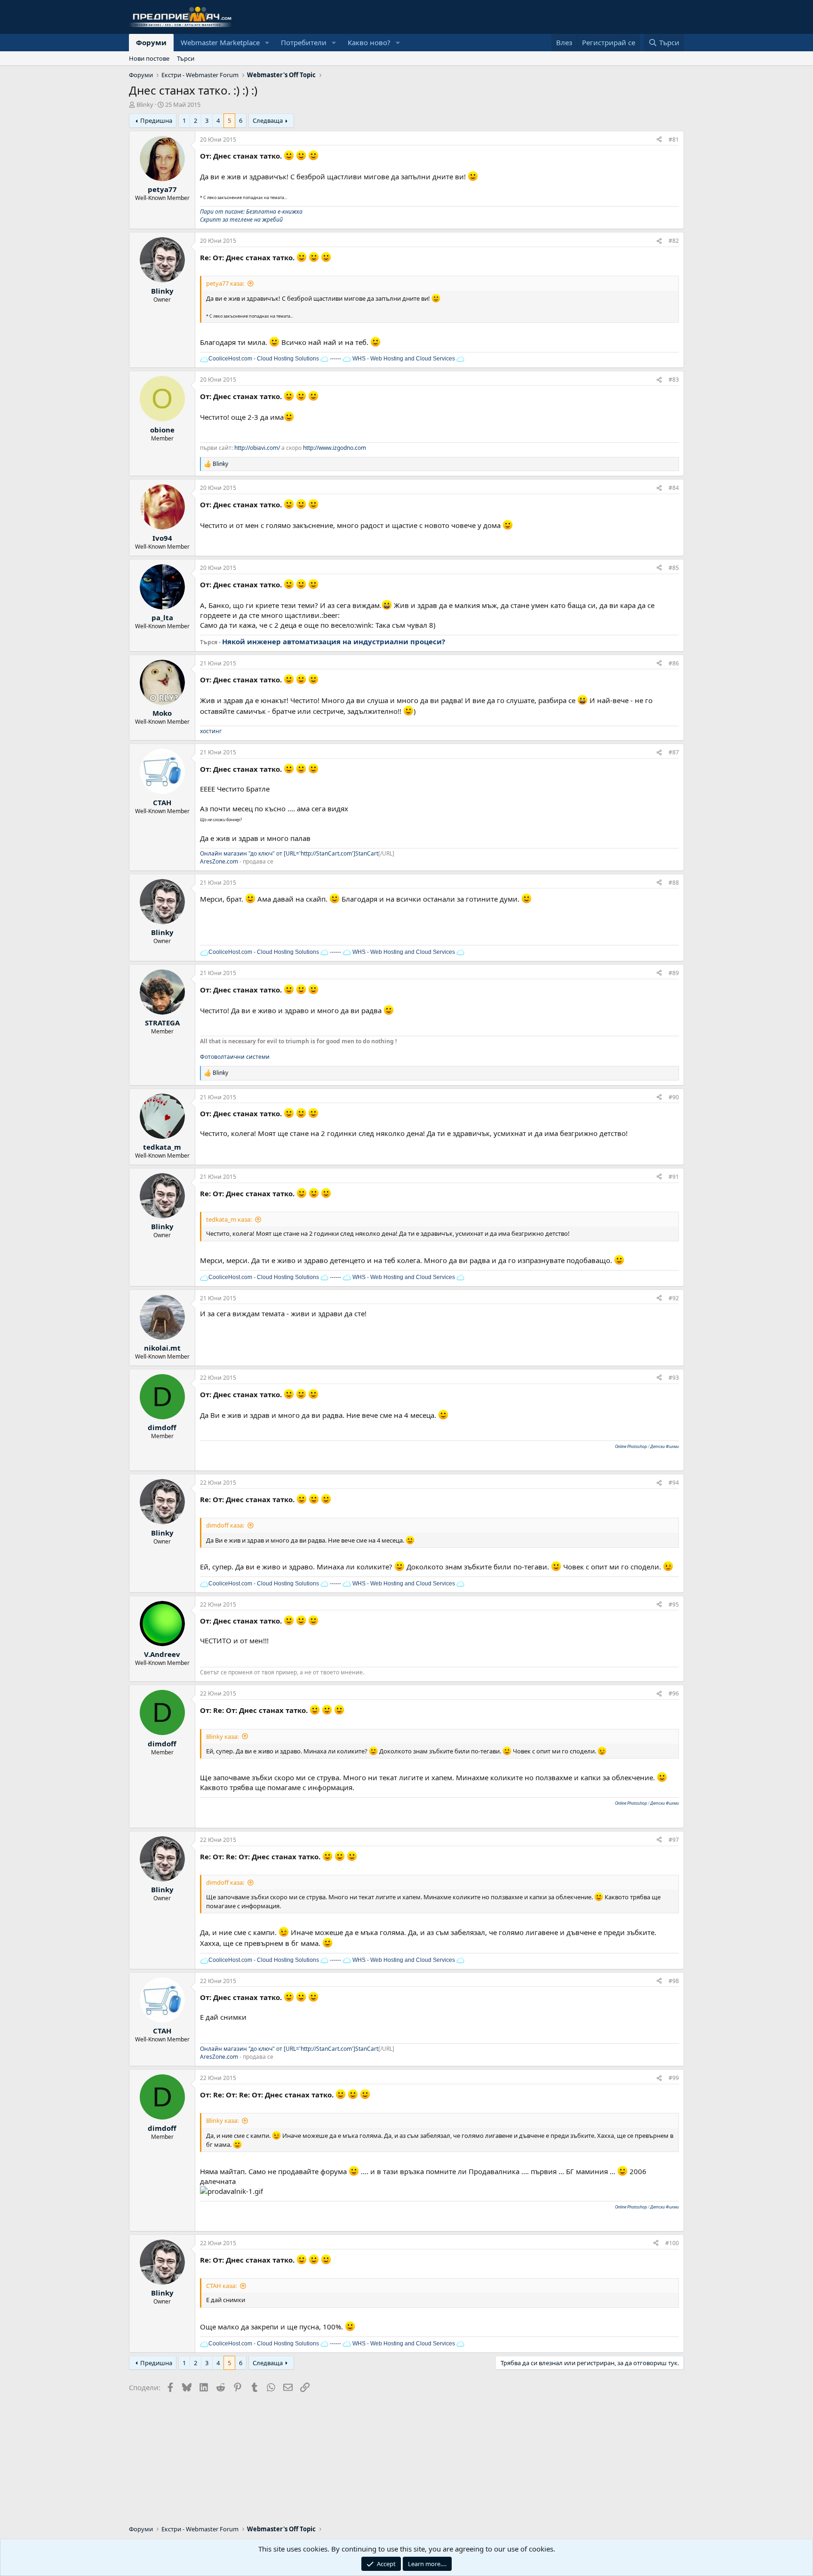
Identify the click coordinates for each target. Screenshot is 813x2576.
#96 (674, 1693)
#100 (672, 2243)
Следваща (268, 120)
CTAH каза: (221, 2286)
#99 (674, 2078)
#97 (674, 1840)
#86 (674, 663)
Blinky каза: (222, 1736)
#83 (674, 380)
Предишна (156, 120)
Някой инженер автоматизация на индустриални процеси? (334, 641)
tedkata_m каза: (229, 1219)
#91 (674, 1177)
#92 (674, 1298)
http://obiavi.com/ (257, 448)
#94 (674, 1483)
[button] (267, 43)
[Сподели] (659, 140)
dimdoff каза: (225, 1525)
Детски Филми (665, 1446)
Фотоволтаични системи (235, 1057)
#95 (674, 1604)
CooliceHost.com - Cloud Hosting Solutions (264, 359)
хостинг (211, 731)
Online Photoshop (631, 1446)
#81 (674, 140)
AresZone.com (219, 861)
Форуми (151, 42)
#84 (674, 488)
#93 (674, 1378)
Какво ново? (369, 42)
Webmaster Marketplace (220, 42)
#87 (674, 752)
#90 (674, 1097)
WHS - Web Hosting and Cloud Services (403, 359)
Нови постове (149, 58)
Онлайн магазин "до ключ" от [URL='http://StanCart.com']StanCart (289, 853)
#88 (674, 883)
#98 (674, 1981)
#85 (674, 568)
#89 (674, 973)
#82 (674, 241)
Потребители (304, 42)
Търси (186, 58)
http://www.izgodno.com (335, 448)
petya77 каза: (225, 283)
